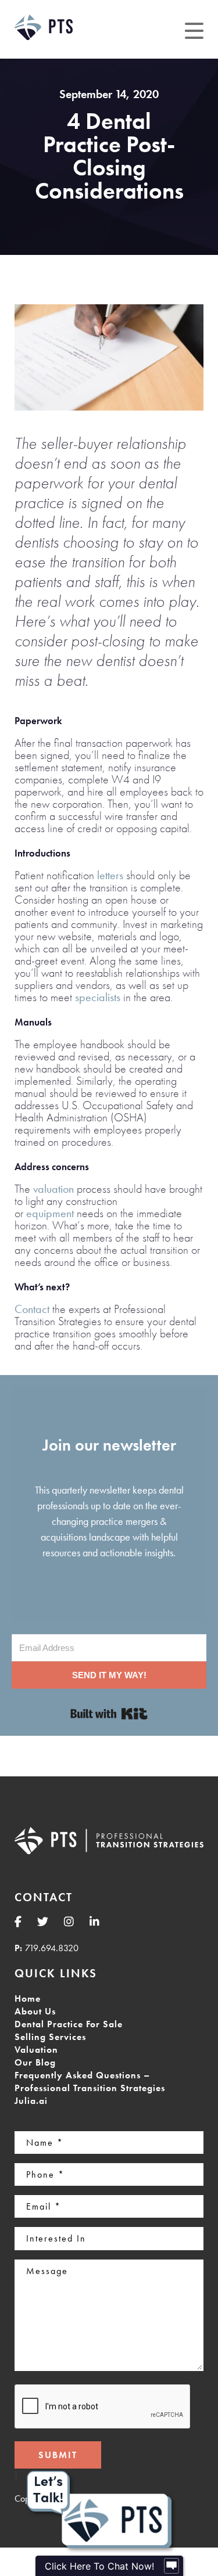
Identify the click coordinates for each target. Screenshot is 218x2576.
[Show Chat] (171, 2566)
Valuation (36, 2050)
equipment (50, 1213)
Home (28, 1998)
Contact (32, 1309)
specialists (98, 997)
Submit (58, 2455)
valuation (53, 1189)
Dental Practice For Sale (69, 2024)
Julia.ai (31, 2101)
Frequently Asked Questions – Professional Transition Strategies (90, 2082)
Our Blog (35, 2062)
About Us (35, 2011)
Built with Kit (109, 1714)
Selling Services (50, 2037)
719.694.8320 (52, 1948)
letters (110, 875)
